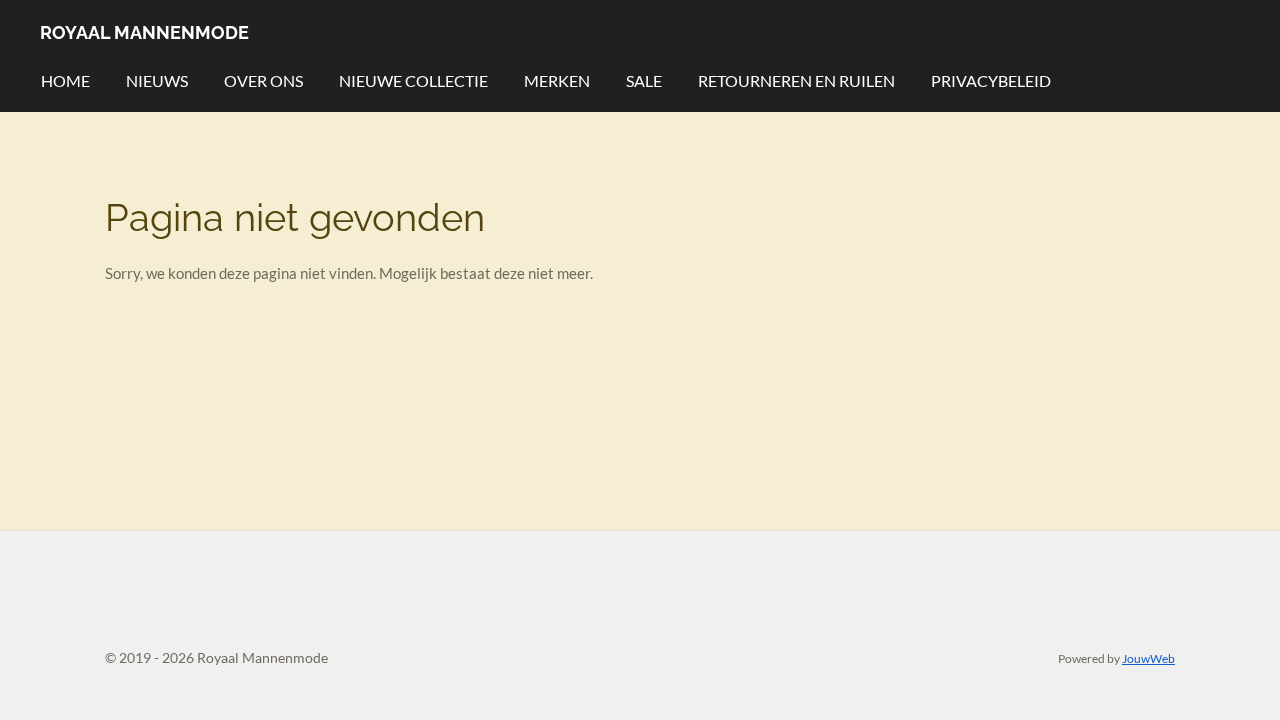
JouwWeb (1148, 658)
